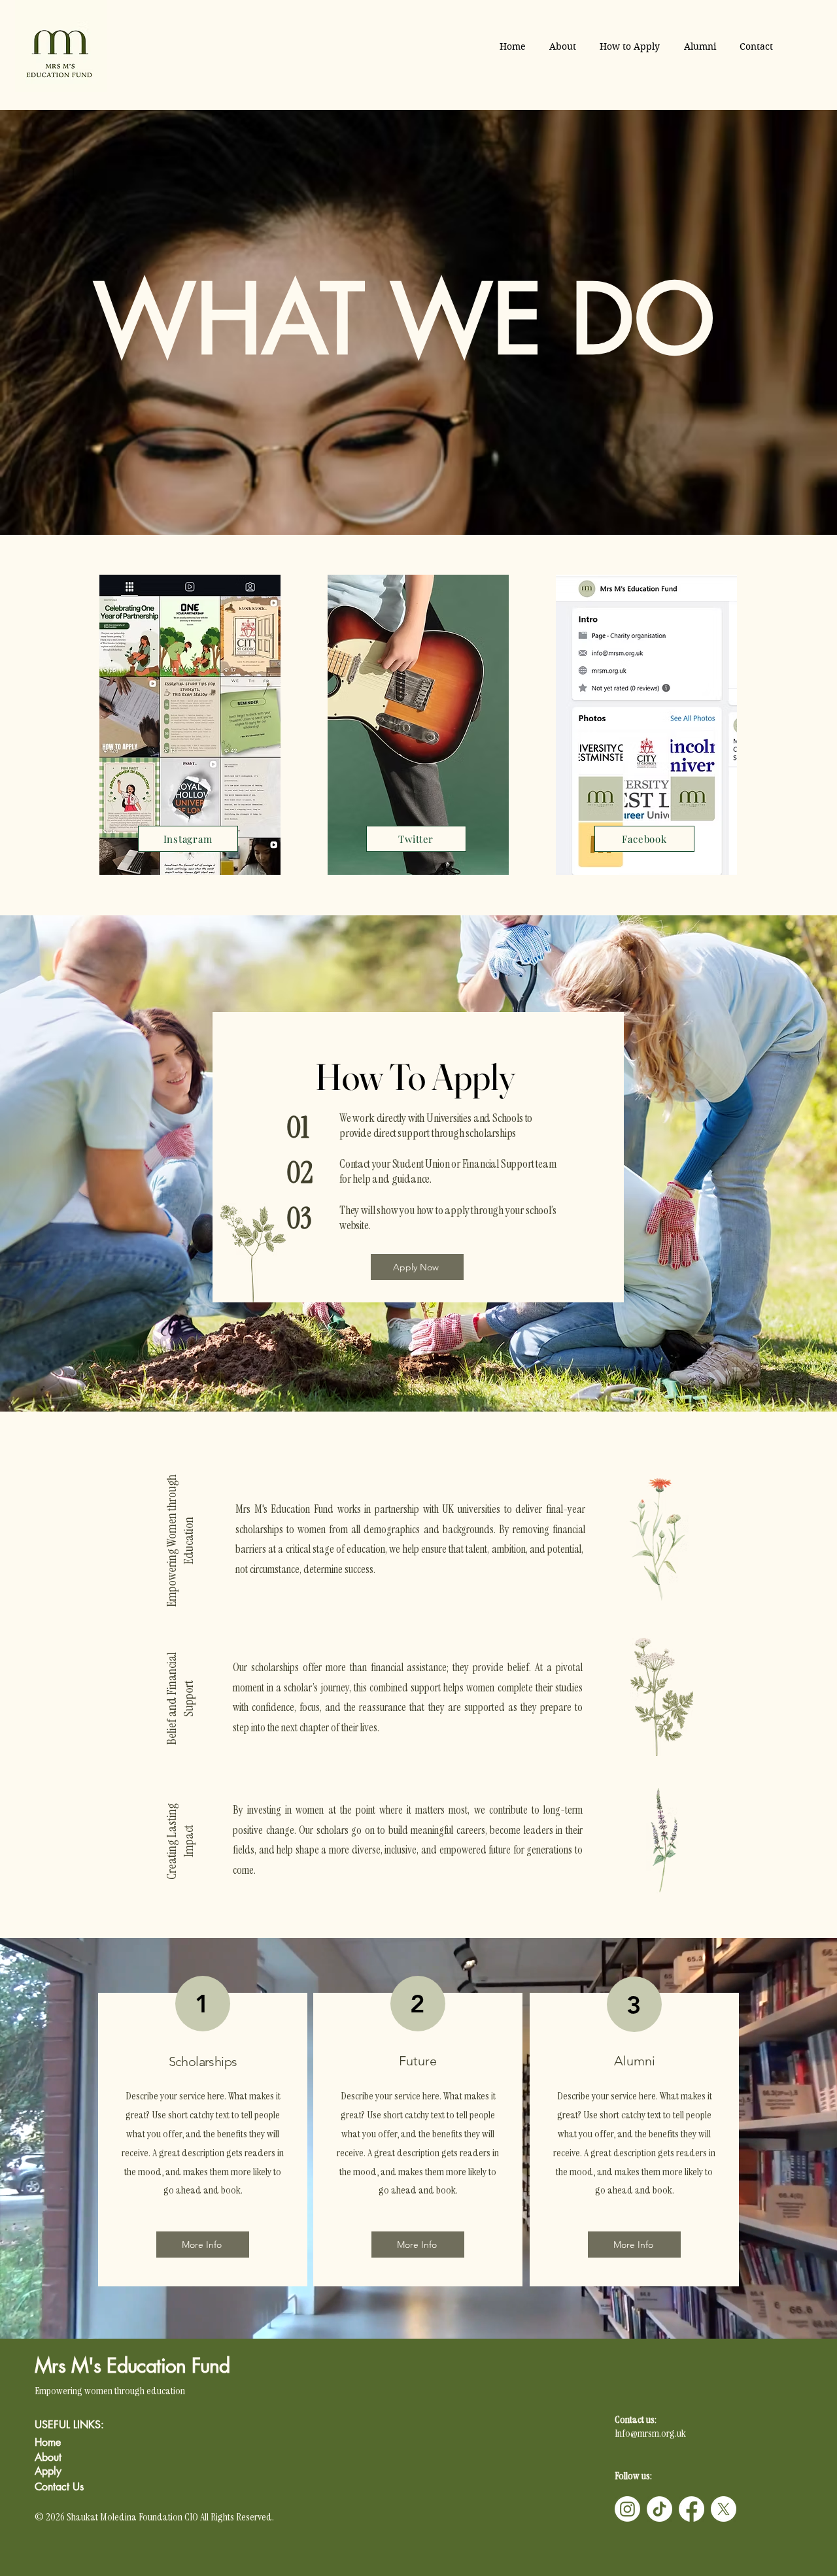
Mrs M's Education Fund (135, 2365)
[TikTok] (659, 2509)
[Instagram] (627, 2509)
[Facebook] (692, 2509)
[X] (724, 2509)
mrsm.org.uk (662, 2433)
